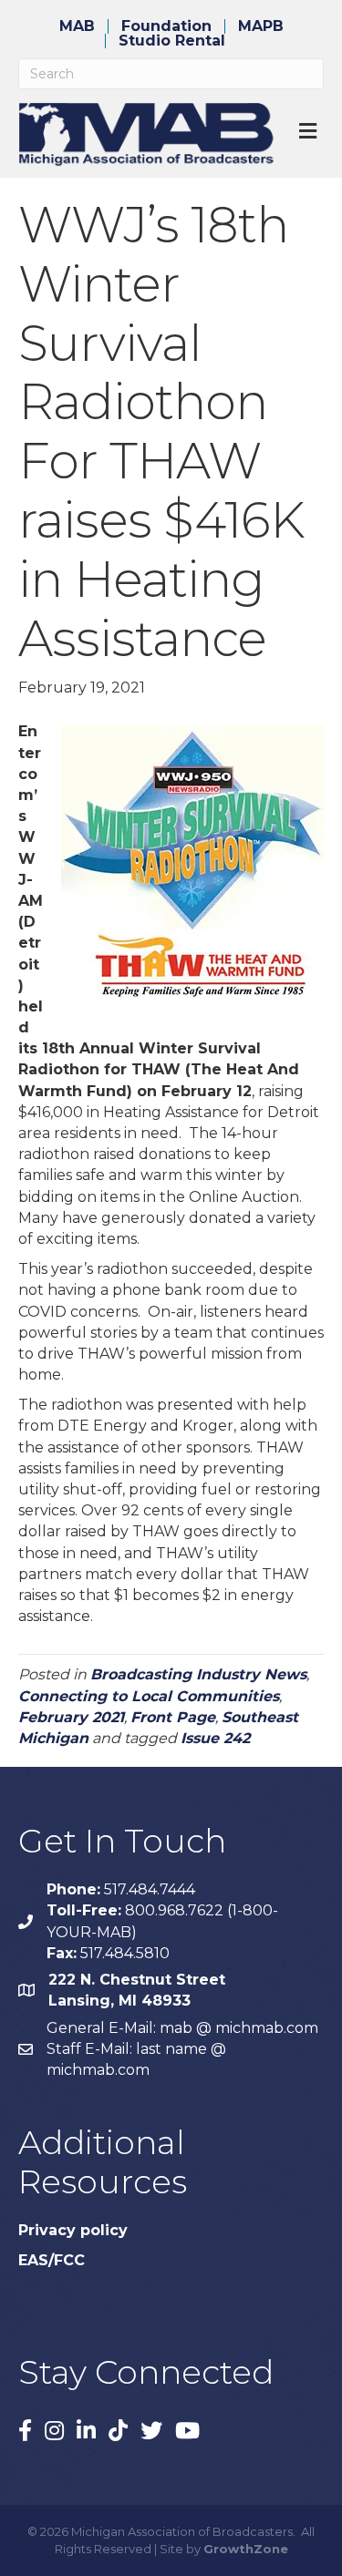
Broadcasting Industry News (198, 1674)
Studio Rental (172, 41)
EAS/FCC (52, 2260)
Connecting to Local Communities (149, 1696)
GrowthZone (246, 2549)
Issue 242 (215, 1738)
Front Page (173, 1717)
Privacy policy (73, 2230)
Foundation (166, 26)
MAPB (261, 26)
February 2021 (71, 1717)
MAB (77, 26)
